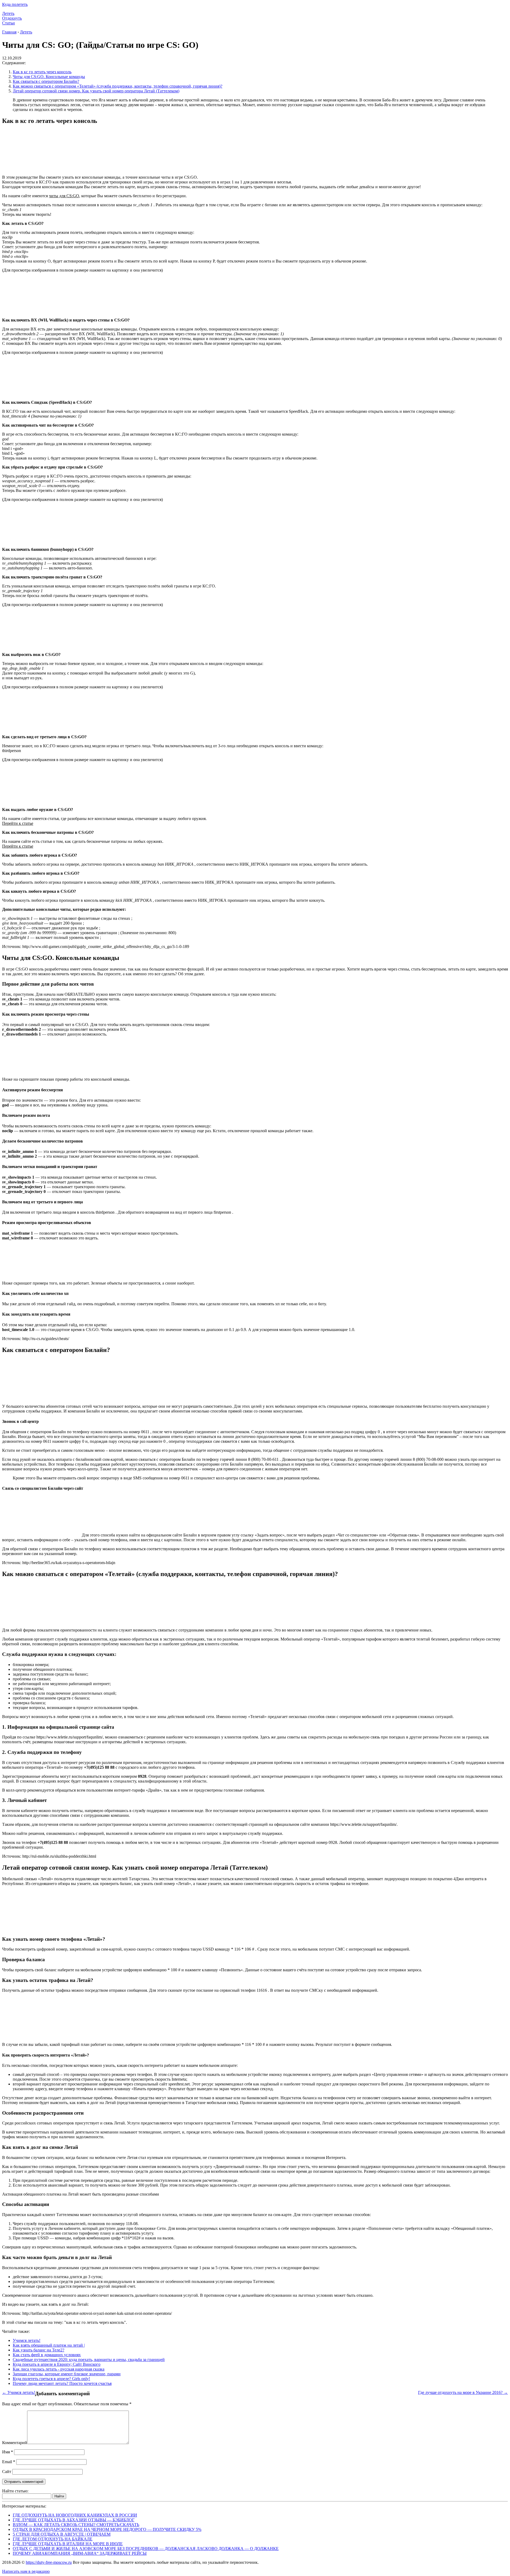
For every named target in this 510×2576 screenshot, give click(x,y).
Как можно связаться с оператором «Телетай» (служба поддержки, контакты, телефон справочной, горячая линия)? (118, 86)
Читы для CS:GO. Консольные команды (49, 77)
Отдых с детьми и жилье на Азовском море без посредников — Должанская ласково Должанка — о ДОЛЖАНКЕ (146, 2549)
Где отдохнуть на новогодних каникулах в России (75, 2515)
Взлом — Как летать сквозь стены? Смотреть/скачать (76, 2525)
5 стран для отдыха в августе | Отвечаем (62, 2534)
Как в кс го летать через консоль (42, 72)
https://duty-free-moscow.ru (49, 2562)
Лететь (8, 13)
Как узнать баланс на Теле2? (39, 2350)
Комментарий (15, 2443)
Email (9, 2462)
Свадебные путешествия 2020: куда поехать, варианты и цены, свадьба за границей (89, 2360)
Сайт (7, 2472)
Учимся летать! (27, 2340)
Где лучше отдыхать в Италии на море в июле (68, 2544)
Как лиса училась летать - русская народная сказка (59, 2369)
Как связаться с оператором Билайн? (46, 81)
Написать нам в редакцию (26, 2571)
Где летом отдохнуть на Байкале (53, 2539)
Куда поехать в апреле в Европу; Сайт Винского (57, 2364)
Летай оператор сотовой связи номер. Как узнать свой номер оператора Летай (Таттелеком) (96, 91)
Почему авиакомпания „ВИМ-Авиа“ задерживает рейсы (80, 2553)
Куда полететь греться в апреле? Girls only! (51, 2379)
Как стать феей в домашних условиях (47, 2355)
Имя (8, 2452)
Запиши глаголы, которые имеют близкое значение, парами (67, 2374)
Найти (59, 2496)
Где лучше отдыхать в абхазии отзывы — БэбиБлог (74, 2520)
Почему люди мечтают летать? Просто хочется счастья (62, 2383)
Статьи (8, 23)
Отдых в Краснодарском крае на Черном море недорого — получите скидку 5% (107, 2529)
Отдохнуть (12, 18)
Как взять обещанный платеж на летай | (49, 2345)
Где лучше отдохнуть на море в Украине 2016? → (463, 2392)
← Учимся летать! (19, 2392)
